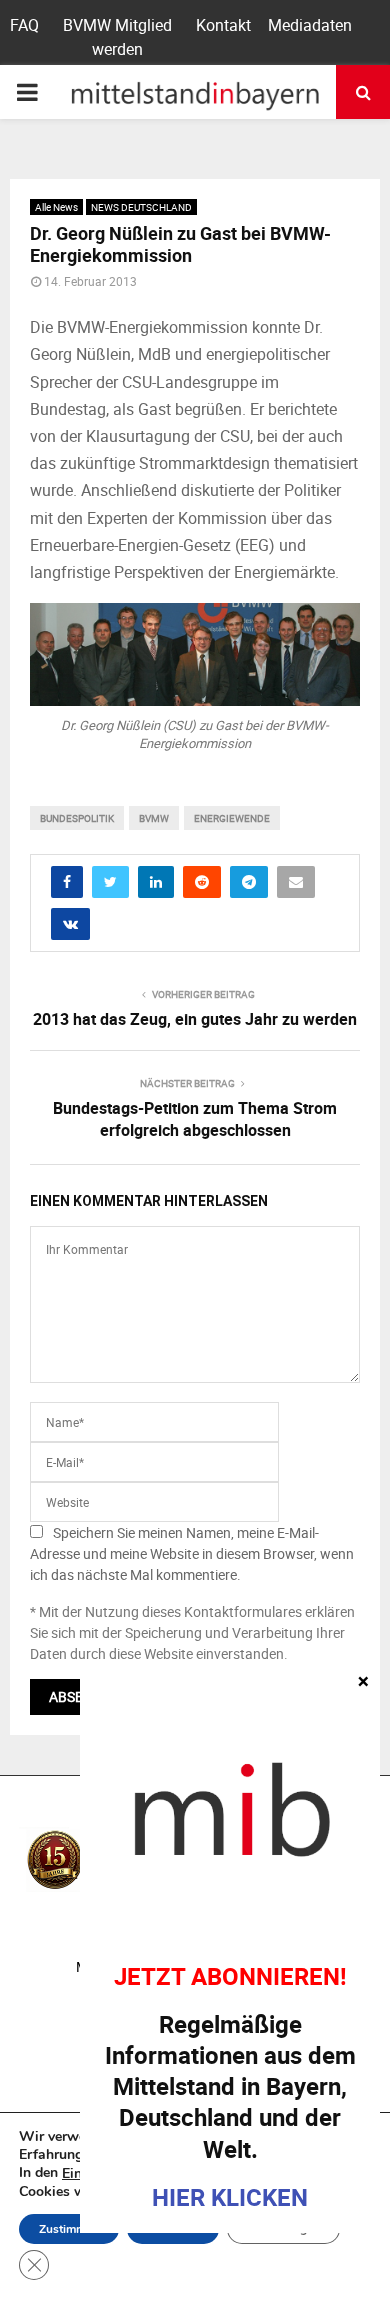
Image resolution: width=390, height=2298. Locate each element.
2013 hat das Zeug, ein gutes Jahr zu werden (195, 1019)
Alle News (56, 207)
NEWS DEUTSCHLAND (141, 207)
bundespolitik (77, 818)
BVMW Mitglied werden (117, 37)
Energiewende (232, 818)
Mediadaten (310, 25)
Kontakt (223, 25)
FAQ (24, 25)
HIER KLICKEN (230, 2197)
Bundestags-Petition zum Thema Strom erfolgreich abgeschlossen (195, 1118)
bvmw (154, 818)
